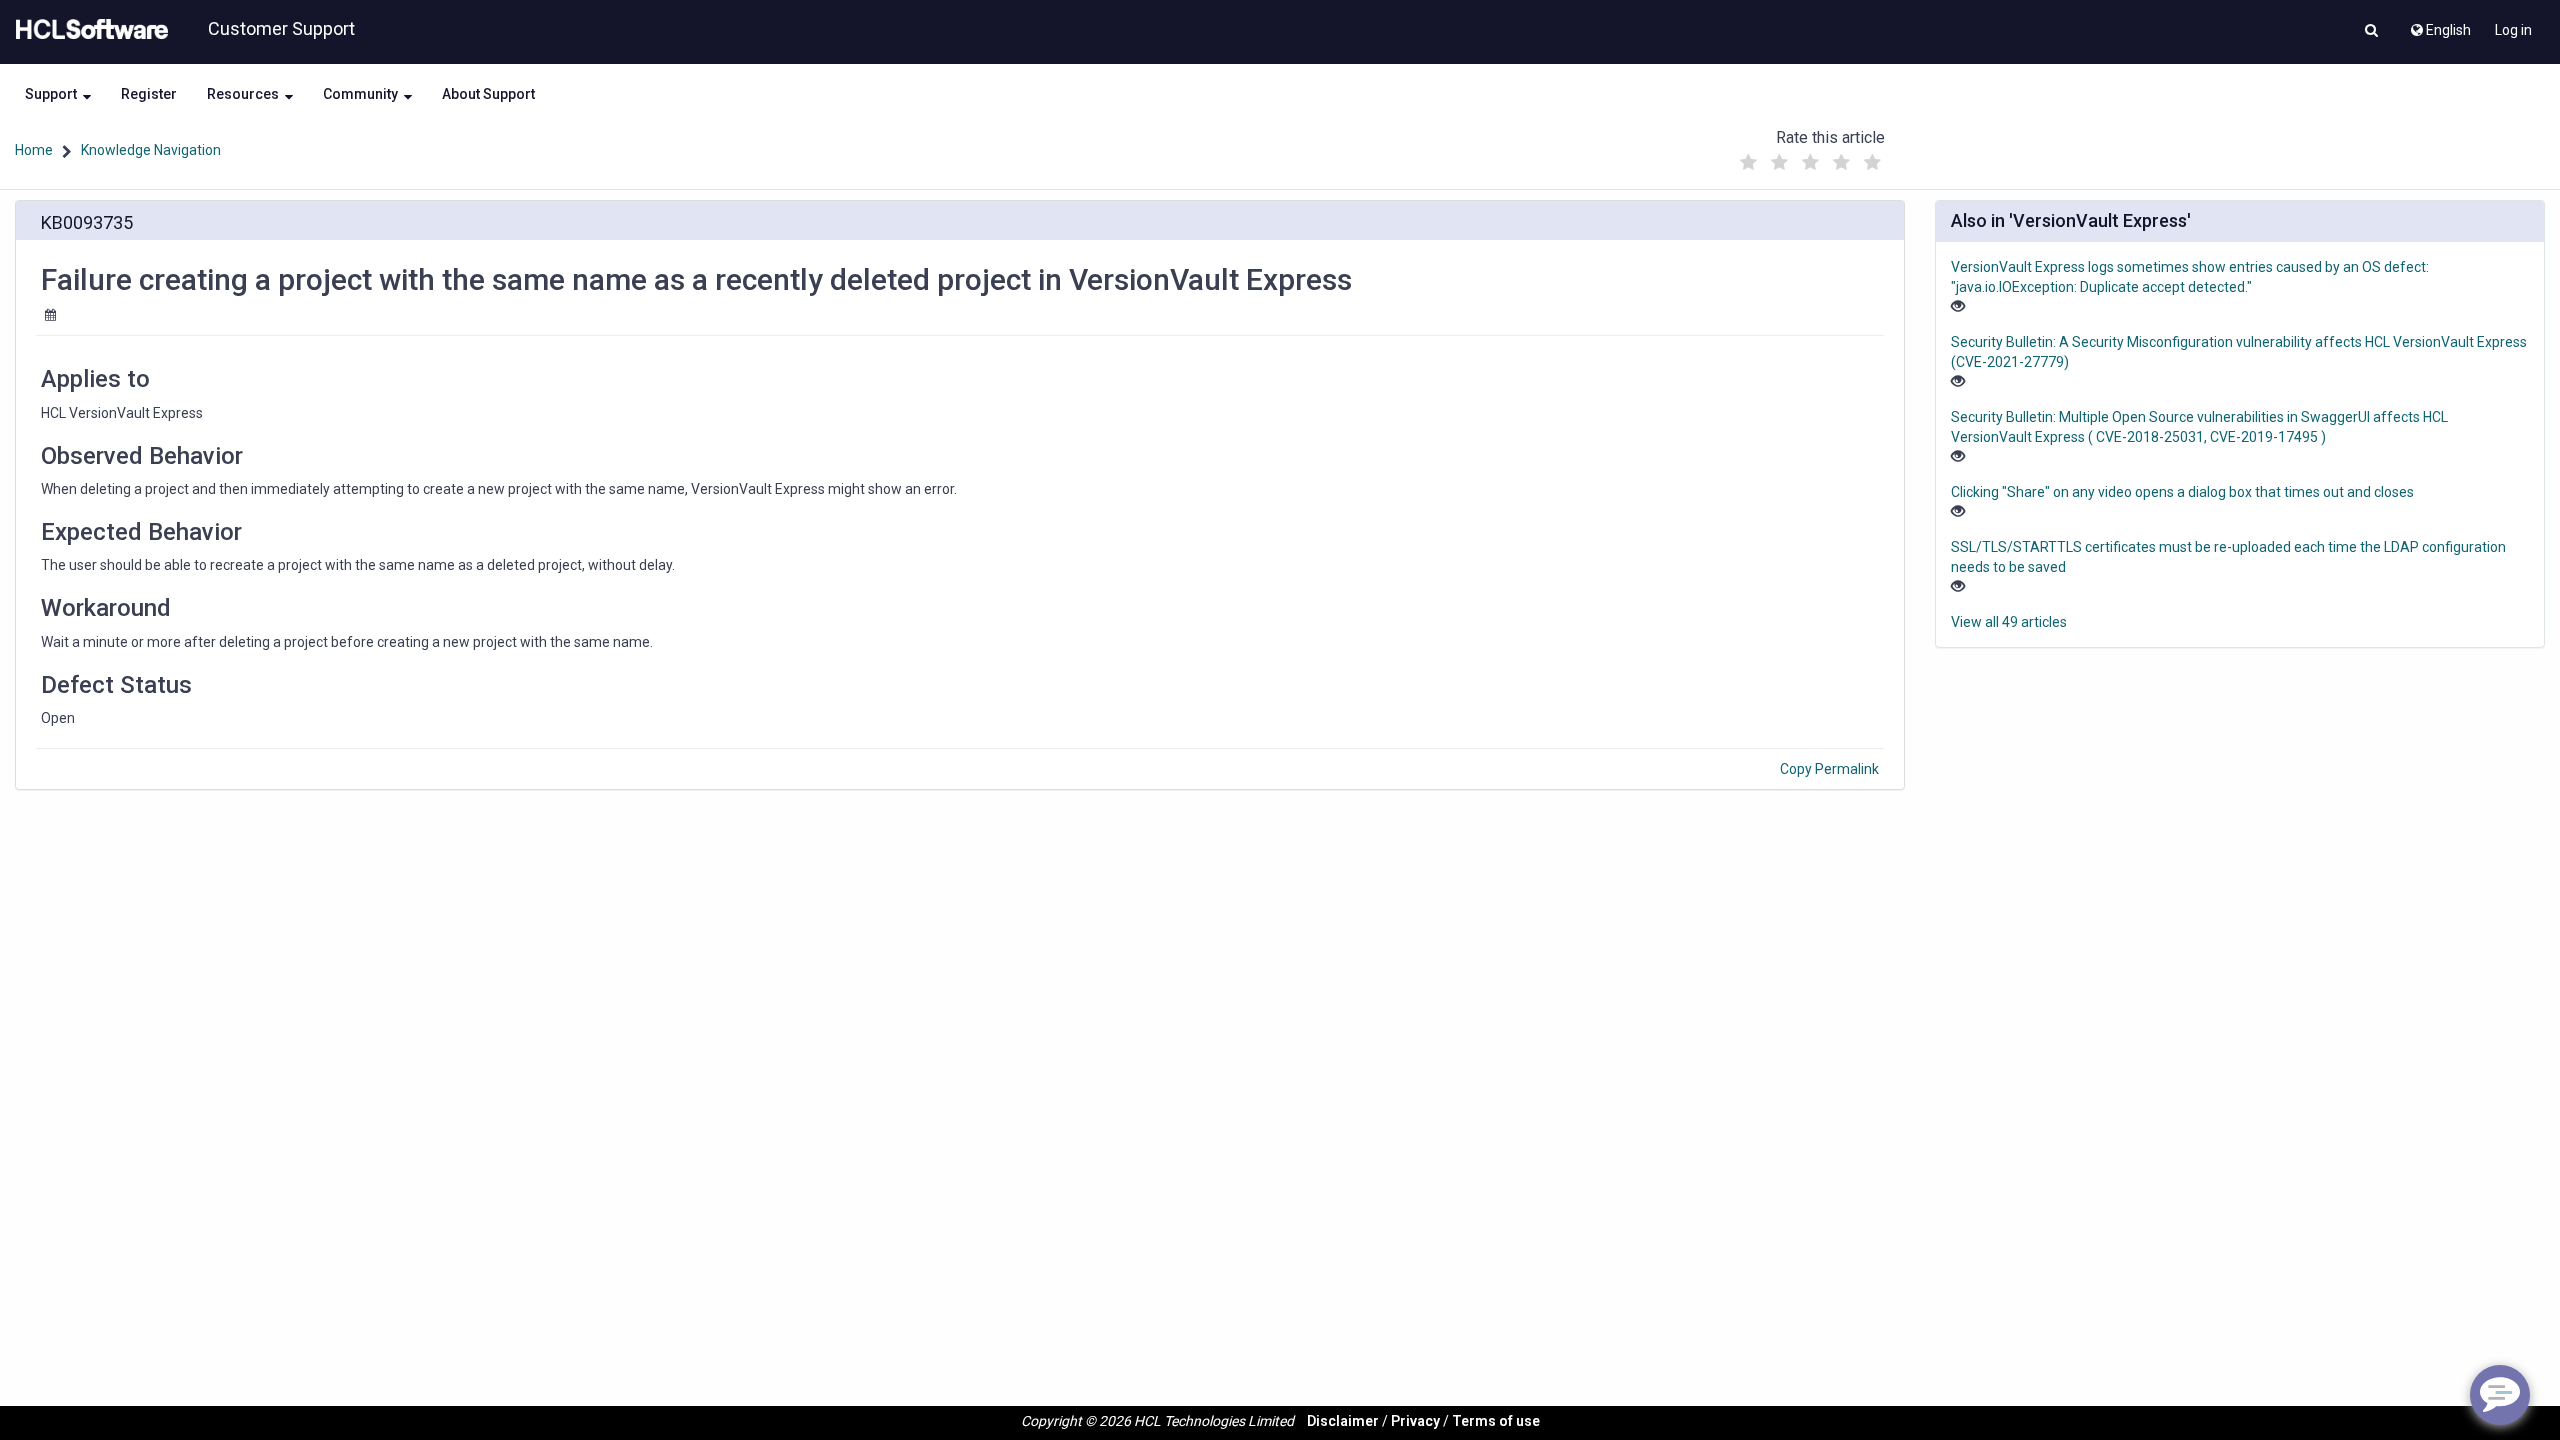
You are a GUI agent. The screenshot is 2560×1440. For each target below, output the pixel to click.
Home (34, 150)
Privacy (1415, 1421)
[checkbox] (1749, 163)
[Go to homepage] (88, 30)
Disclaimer (1343, 1421)
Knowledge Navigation (151, 150)
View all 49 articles (2009, 622)
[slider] (1811, 157)
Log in (2513, 30)
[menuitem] (2439, 25)
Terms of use (1496, 1421)
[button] (2371, 32)
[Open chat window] (2500, 1395)
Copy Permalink (1829, 769)
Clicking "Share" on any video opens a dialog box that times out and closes (2182, 492)
